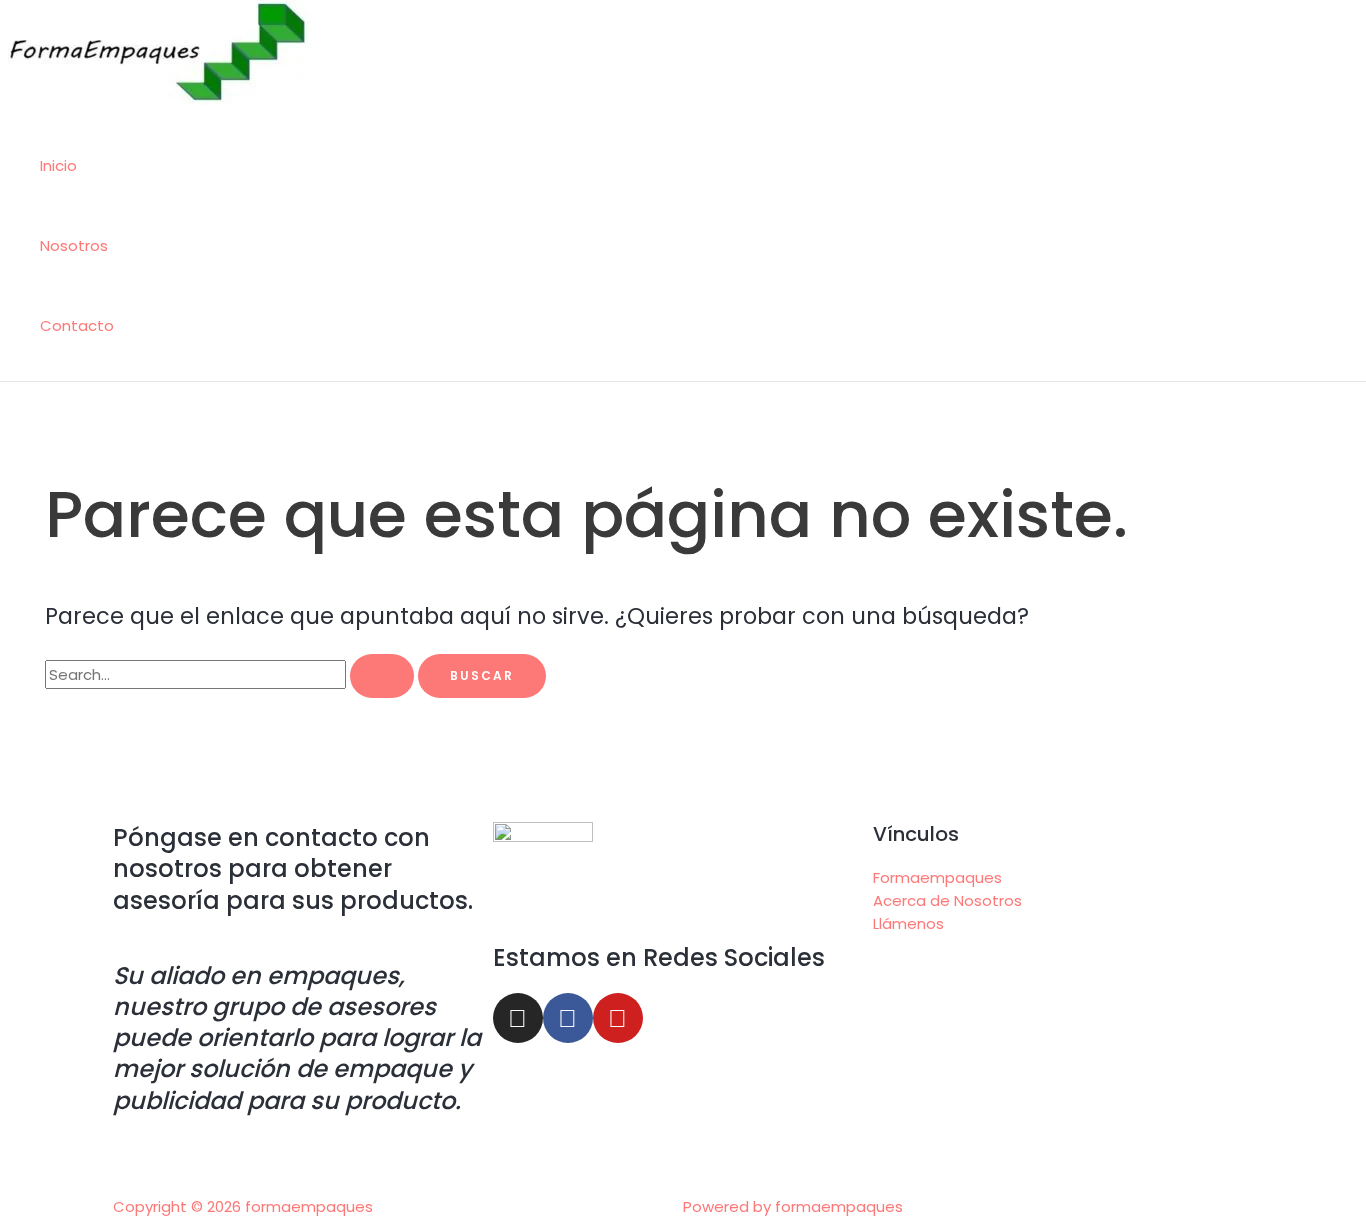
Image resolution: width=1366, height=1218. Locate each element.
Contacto (77, 325)
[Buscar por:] (231, 674)
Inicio (58, 165)
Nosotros (74, 245)
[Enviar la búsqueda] (382, 676)
